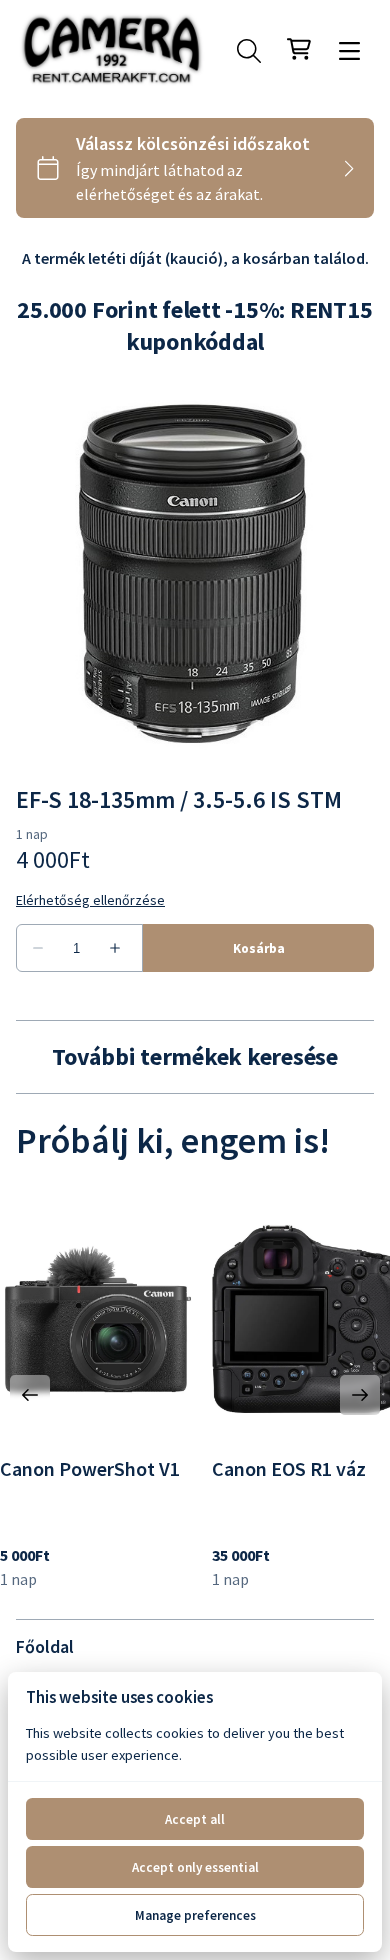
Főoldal (45, 1646)
